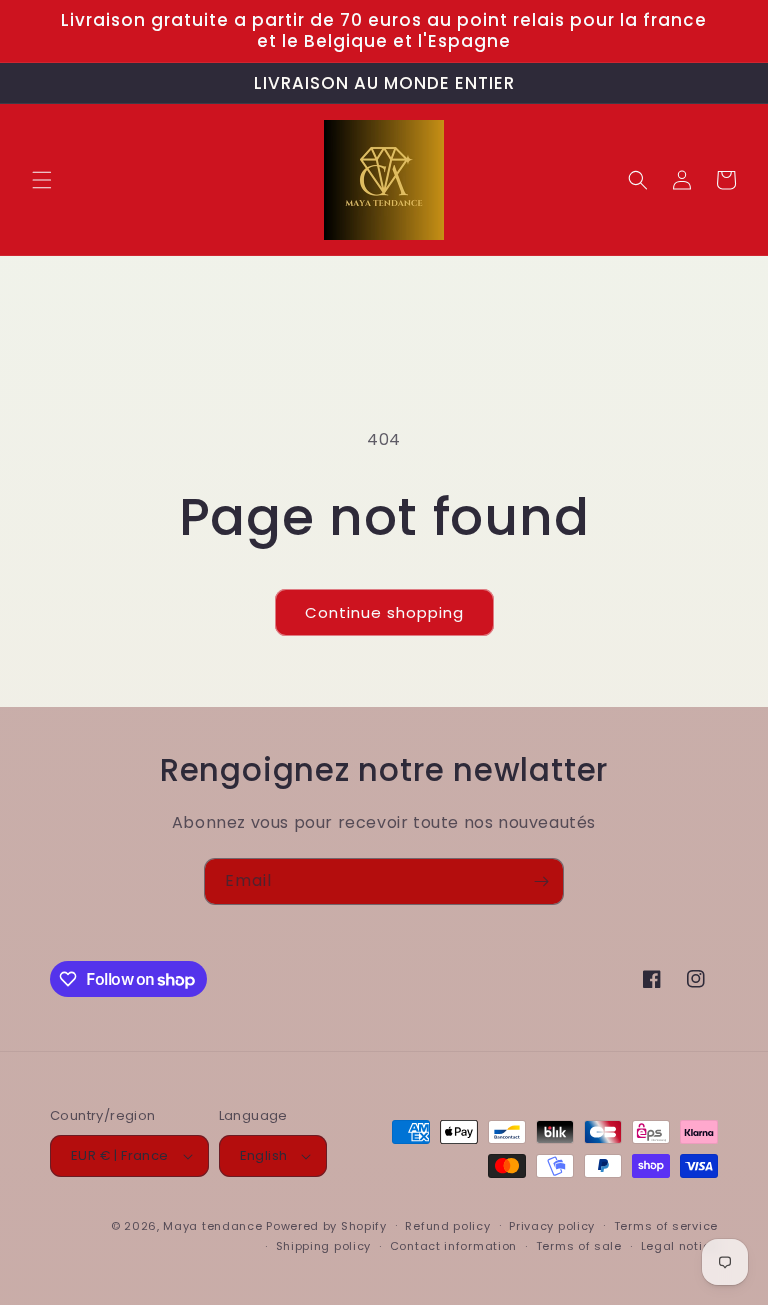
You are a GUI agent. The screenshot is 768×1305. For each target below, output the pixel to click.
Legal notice (679, 1246)
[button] (42, 180)
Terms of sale (579, 1246)
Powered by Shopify (326, 1226)
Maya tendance (214, 1226)
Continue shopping (384, 612)
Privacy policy (552, 1226)
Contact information (453, 1246)
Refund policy (447, 1226)
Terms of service (666, 1226)
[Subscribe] (541, 881)
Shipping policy (324, 1246)
